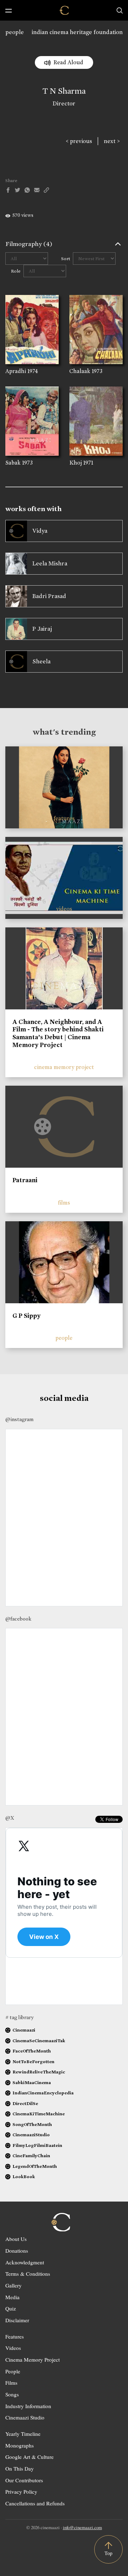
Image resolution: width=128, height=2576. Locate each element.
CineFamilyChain (31, 2156)
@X (10, 1818)
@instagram (19, 1419)
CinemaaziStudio (31, 2135)
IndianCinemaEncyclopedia (43, 2093)
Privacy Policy (21, 2492)
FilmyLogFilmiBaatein (37, 2145)
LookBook (24, 2177)
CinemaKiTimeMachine (39, 2114)
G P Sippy (26, 1316)
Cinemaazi (24, 2030)
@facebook (18, 1619)
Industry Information (28, 2406)
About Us (16, 2239)
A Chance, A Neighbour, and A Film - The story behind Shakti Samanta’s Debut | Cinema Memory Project (58, 1033)
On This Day (20, 2468)
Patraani (25, 1180)
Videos (13, 2348)
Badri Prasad (49, 596)
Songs (12, 2394)
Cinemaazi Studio (25, 2417)
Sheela (41, 661)
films (64, 1203)
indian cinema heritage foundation (77, 32)
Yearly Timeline (23, 2434)
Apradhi (16, 371)
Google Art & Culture (30, 2457)
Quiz (11, 2308)
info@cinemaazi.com (82, 2527)
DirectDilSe (25, 2103)
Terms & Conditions (28, 2274)
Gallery (14, 2285)
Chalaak (80, 371)
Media (12, 2297)
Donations (17, 2251)
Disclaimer (17, 2320)
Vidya (40, 531)
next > (112, 141)
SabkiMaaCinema (32, 2082)
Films (11, 2383)
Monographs (20, 2445)
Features (15, 2336)
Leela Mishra (50, 563)
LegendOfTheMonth (35, 2166)
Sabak (13, 463)
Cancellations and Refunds (35, 2503)
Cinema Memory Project (33, 2359)
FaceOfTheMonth (32, 2051)
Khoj (76, 463)
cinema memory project (64, 1067)
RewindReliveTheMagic (39, 2072)
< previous (79, 141)
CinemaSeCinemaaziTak (39, 2041)
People (13, 2371)
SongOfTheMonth (32, 2124)
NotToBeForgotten (33, 2062)
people (15, 32)
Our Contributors (24, 2480)
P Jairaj (42, 629)
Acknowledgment (25, 2262)
